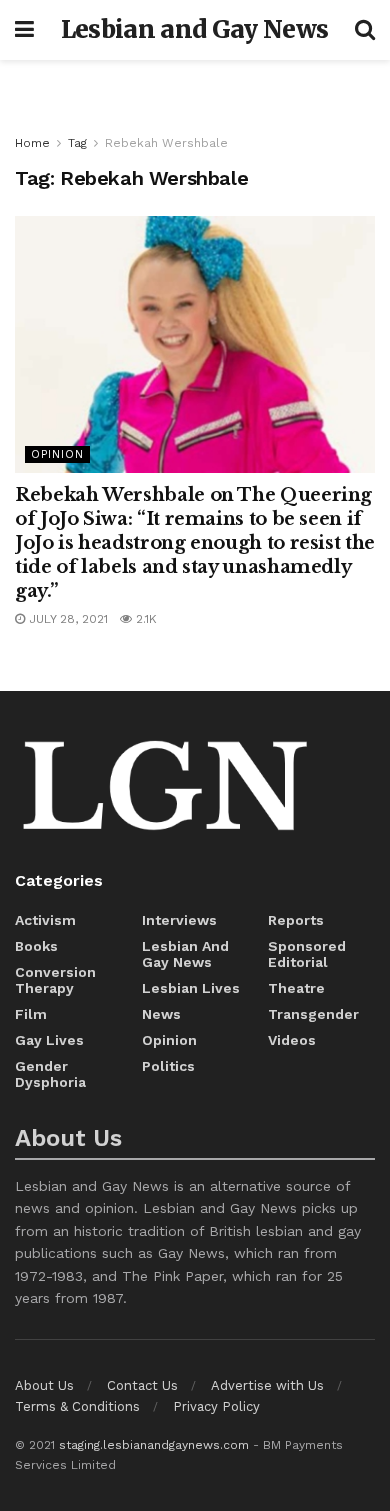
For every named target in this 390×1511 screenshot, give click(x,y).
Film (31, 1014)
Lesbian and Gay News (194, 30)
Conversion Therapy (55, 980)
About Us (44, 1385)
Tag (77, 143)
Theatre (296, 988)
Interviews (179, 920)
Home (32, 143)
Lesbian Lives (191, 988)
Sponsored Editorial (307, 954)
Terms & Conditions (77, 1406)
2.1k (144, 619)
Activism (45, 920)
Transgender (313, 1014)
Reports (296, 920)
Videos (292, 1040)
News (161, 1014)
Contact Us (142, 1385)
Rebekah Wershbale (166, 143)
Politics (168, 1066)
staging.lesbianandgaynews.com (154, 1445)
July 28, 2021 (66, 619)
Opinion (57, 454)
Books (36, 946)
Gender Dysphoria (50, 1074)
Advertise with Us (267, 1385)
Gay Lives (49, 1040)
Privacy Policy (216, 1406)
